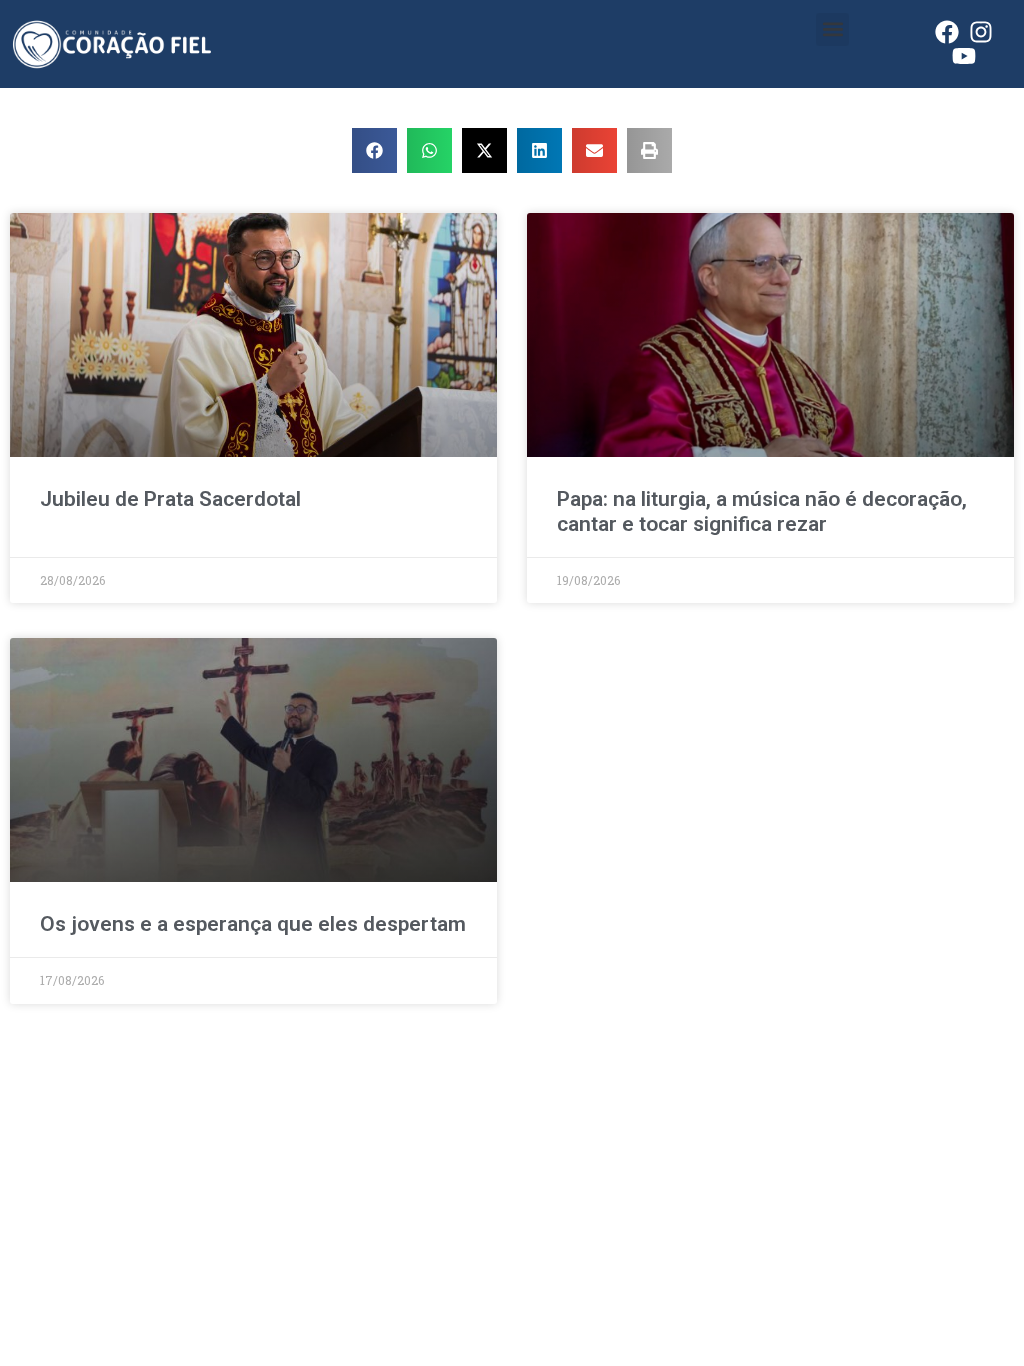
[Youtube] (964, 56)
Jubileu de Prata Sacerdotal (170, 499)
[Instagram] (981, 32)
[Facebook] (947, 32)
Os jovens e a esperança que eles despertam (253, 924)
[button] (832, 29)
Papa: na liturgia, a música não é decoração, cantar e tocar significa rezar (762, 511)
